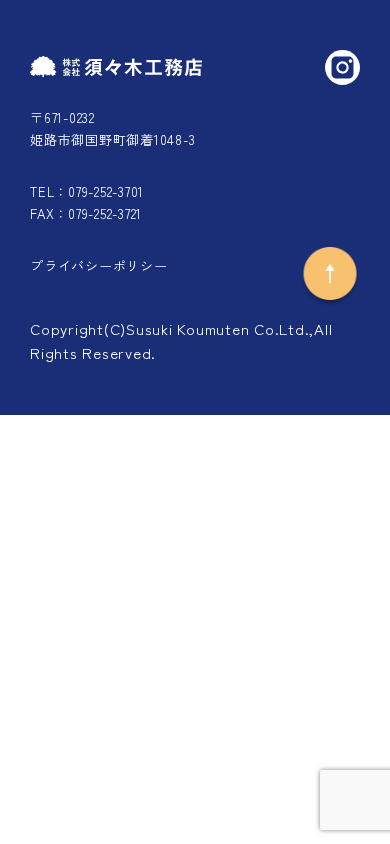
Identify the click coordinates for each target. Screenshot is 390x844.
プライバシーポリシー (99, 265)
